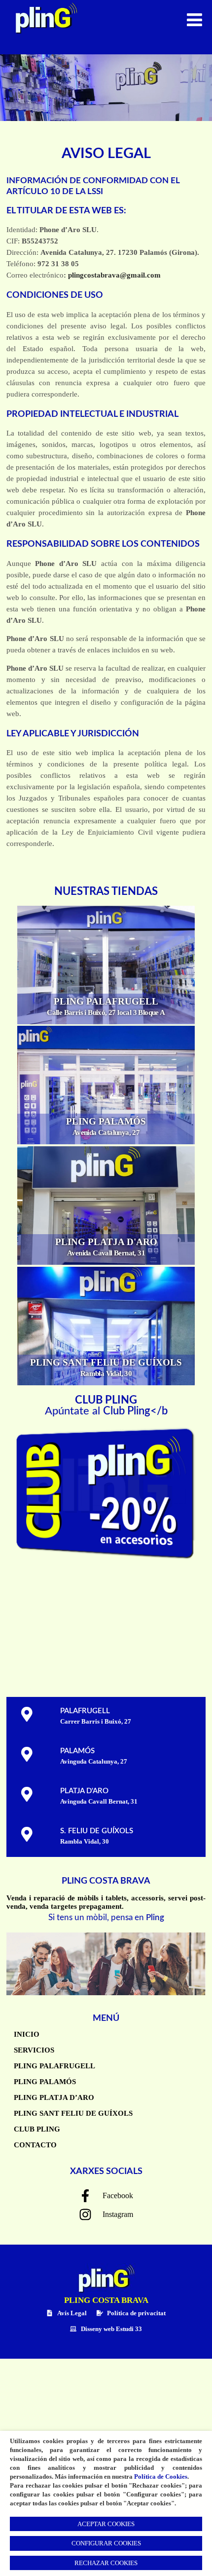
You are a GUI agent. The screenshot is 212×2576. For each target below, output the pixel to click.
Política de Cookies (161, 2476)
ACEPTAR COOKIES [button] (106, 2524)
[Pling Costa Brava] (43, 37)
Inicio (27, 2034)
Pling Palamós (45, 2082)
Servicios (34, 2050)
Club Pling (37, 2129)
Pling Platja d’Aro (54, 2097)
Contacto (35, 2145)
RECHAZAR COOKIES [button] (106, 2563)
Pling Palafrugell (54, 2066)
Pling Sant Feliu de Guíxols (73, 2113)
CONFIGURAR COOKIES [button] (106, 2543)
